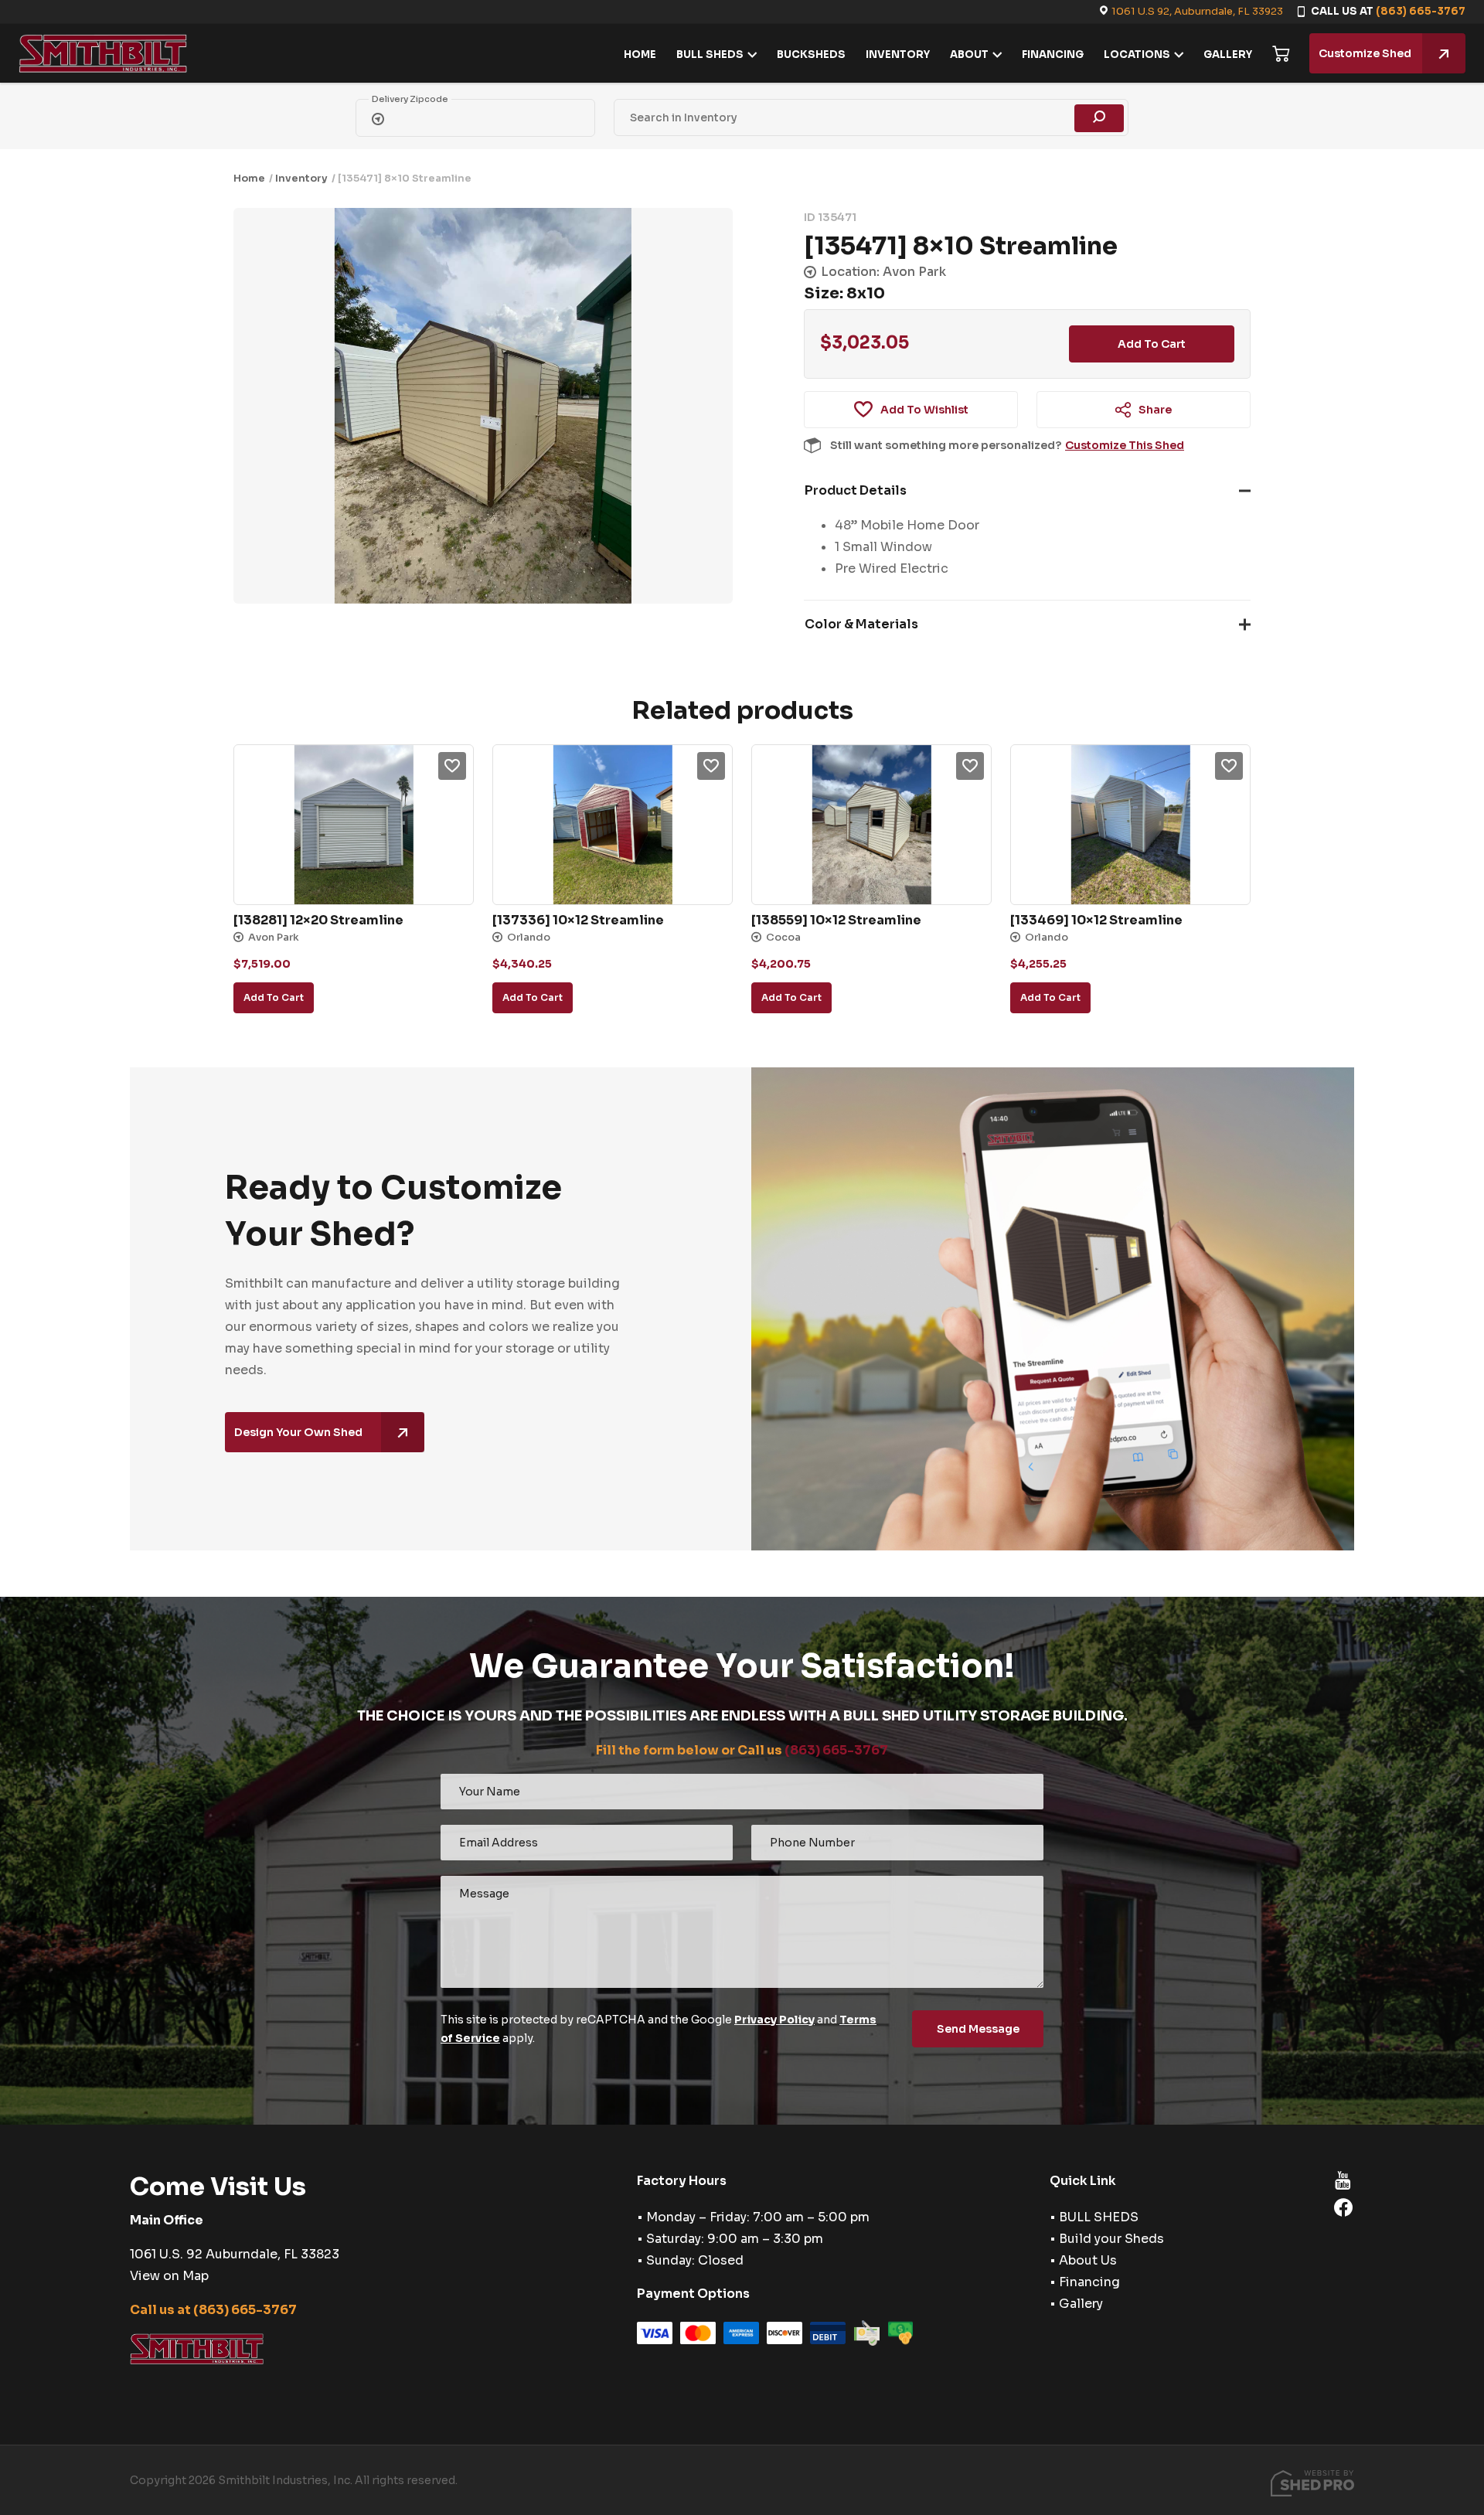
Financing (1089, 2282)
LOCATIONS (1137, 54)
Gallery (1081, 2304)
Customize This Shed (1125, 445)
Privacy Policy (774, 2020)
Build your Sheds (1111, 2239)
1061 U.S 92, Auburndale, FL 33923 (1197, 11)
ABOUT (969, 54)
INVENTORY (898, 54)
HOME (640, 54)
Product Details (856, 490)
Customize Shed (1365, 53)
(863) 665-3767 (1421, 11)
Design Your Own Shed (298, 1432)
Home (249, 178)
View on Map (169, 2276)
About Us (1088, 2260)
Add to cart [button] (274, 997)
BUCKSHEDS (811, 54)
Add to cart (1152, 344)
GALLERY (1228, 54)
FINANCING (1053, 54)
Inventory (301, 178)
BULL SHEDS (710, 54)
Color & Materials (861, 624)
